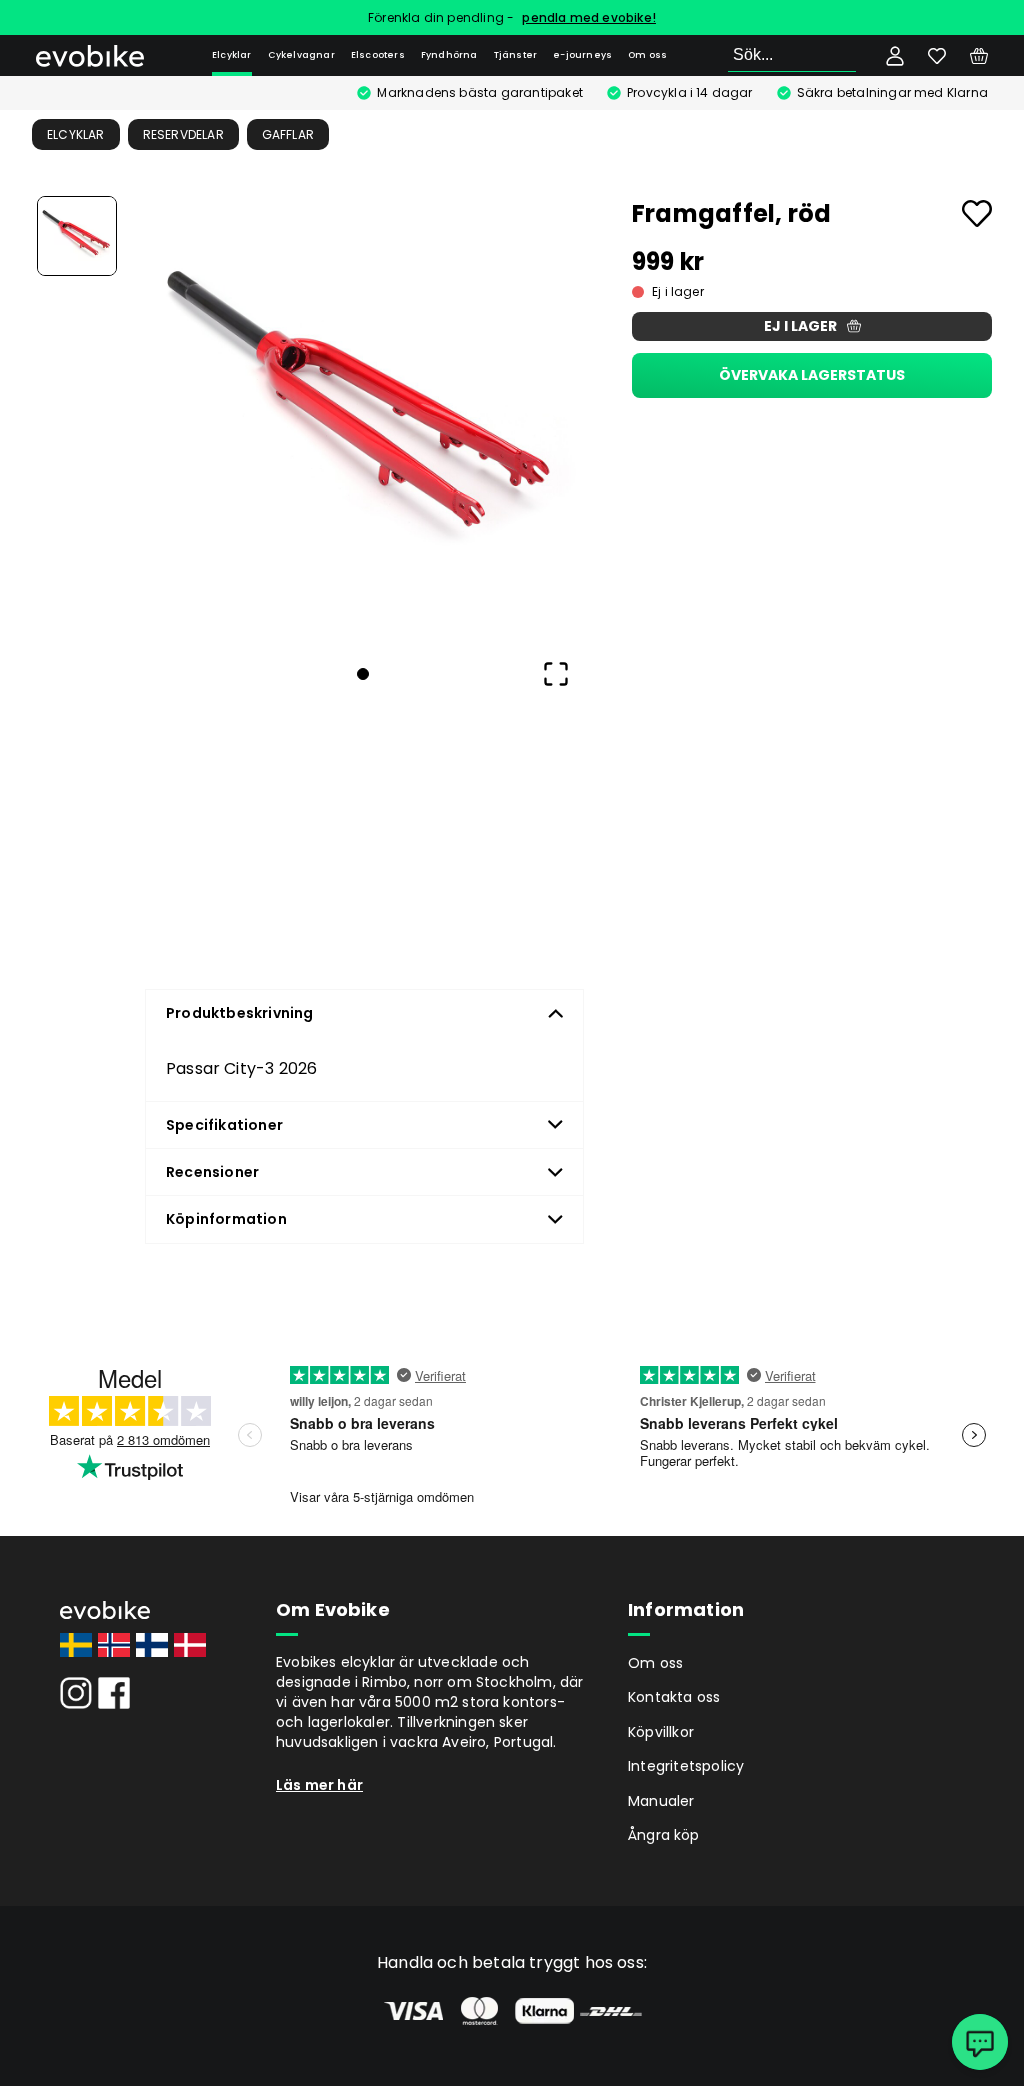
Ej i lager (800, 326)
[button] (363, 417)
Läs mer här (319, 1785)
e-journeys (582, 55)
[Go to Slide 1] (77, 236)
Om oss (647, 55)
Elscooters (378, 55)
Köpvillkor (661, 1732)
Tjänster (516, 55)
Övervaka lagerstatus (812, 375)
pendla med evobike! (589, 17)
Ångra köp (664, 1835)
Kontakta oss (674, 1697)
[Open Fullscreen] (556, 674)
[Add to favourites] (977, 213)
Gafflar (288, 134)
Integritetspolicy (686, 1766)
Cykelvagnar (301, 55)
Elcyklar (232, 55)
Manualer (661, 1801)
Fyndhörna (449, 55)
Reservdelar (183, 134)
